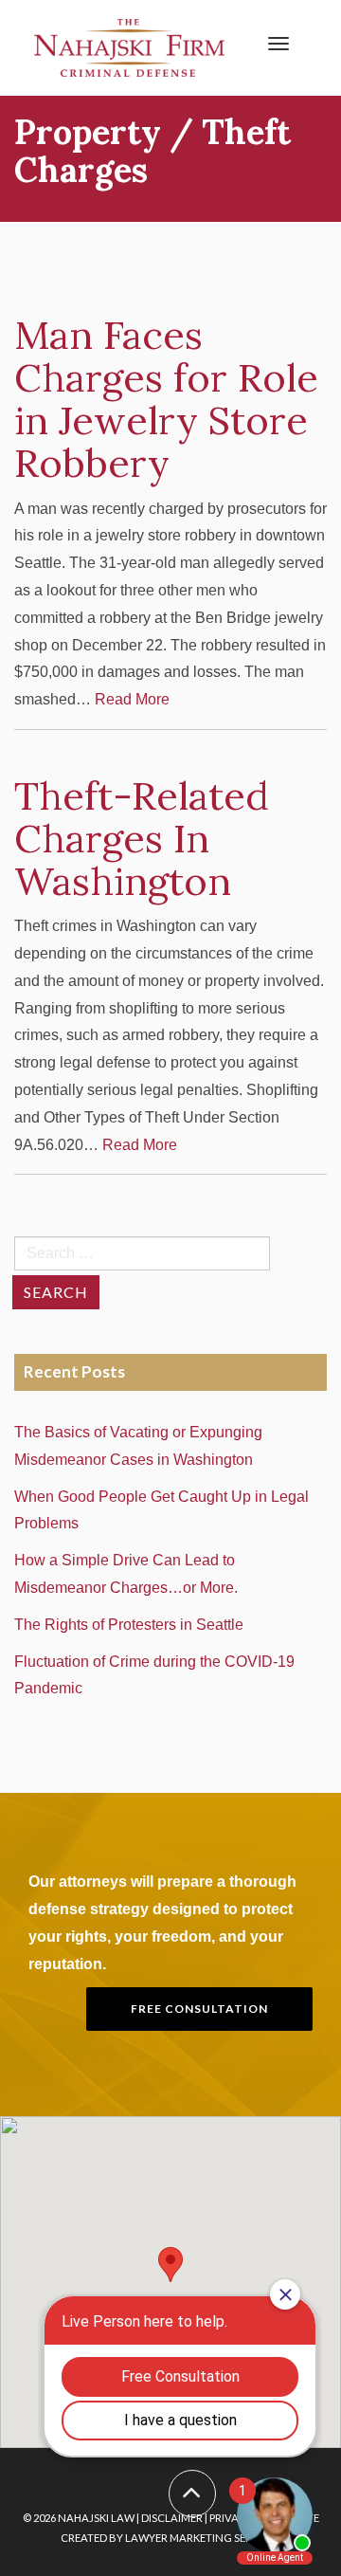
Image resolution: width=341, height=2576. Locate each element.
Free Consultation (199, 2009)
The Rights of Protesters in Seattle (133, 1625)
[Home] (129, 47)
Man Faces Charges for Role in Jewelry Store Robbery (166, 399)
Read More (132, 699)
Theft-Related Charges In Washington (142, 838)
